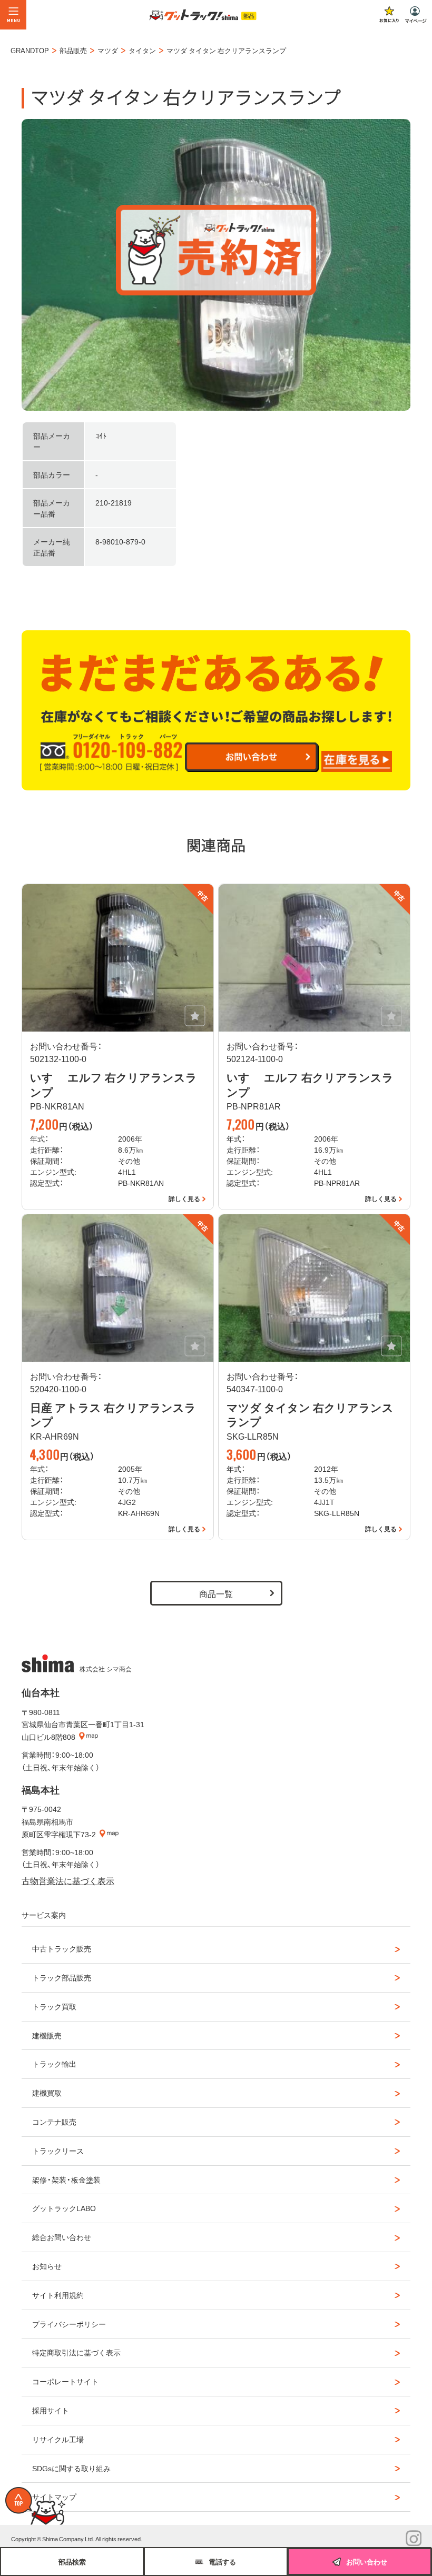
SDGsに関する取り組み (71, 2468)
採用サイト (51, 2410)
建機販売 (47, 2035)
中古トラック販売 (62, 1948)
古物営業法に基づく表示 (68, 1880)
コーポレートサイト (65, 2381)
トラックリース (58, 2151)
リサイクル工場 (58, 2439)
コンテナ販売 (54, 2122)
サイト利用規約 (58, 2295)
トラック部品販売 (62, 1977)
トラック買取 (54, 2006)
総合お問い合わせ (62, 2237)
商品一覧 (216, 1593)
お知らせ (47, 2266)
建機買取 (47, 2093)
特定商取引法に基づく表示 (76, 2352)
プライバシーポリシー (69, 2324)
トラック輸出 (54, 2064)
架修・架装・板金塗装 (66, 2179)
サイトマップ (54, 2496)
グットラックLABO (64, 2208)
